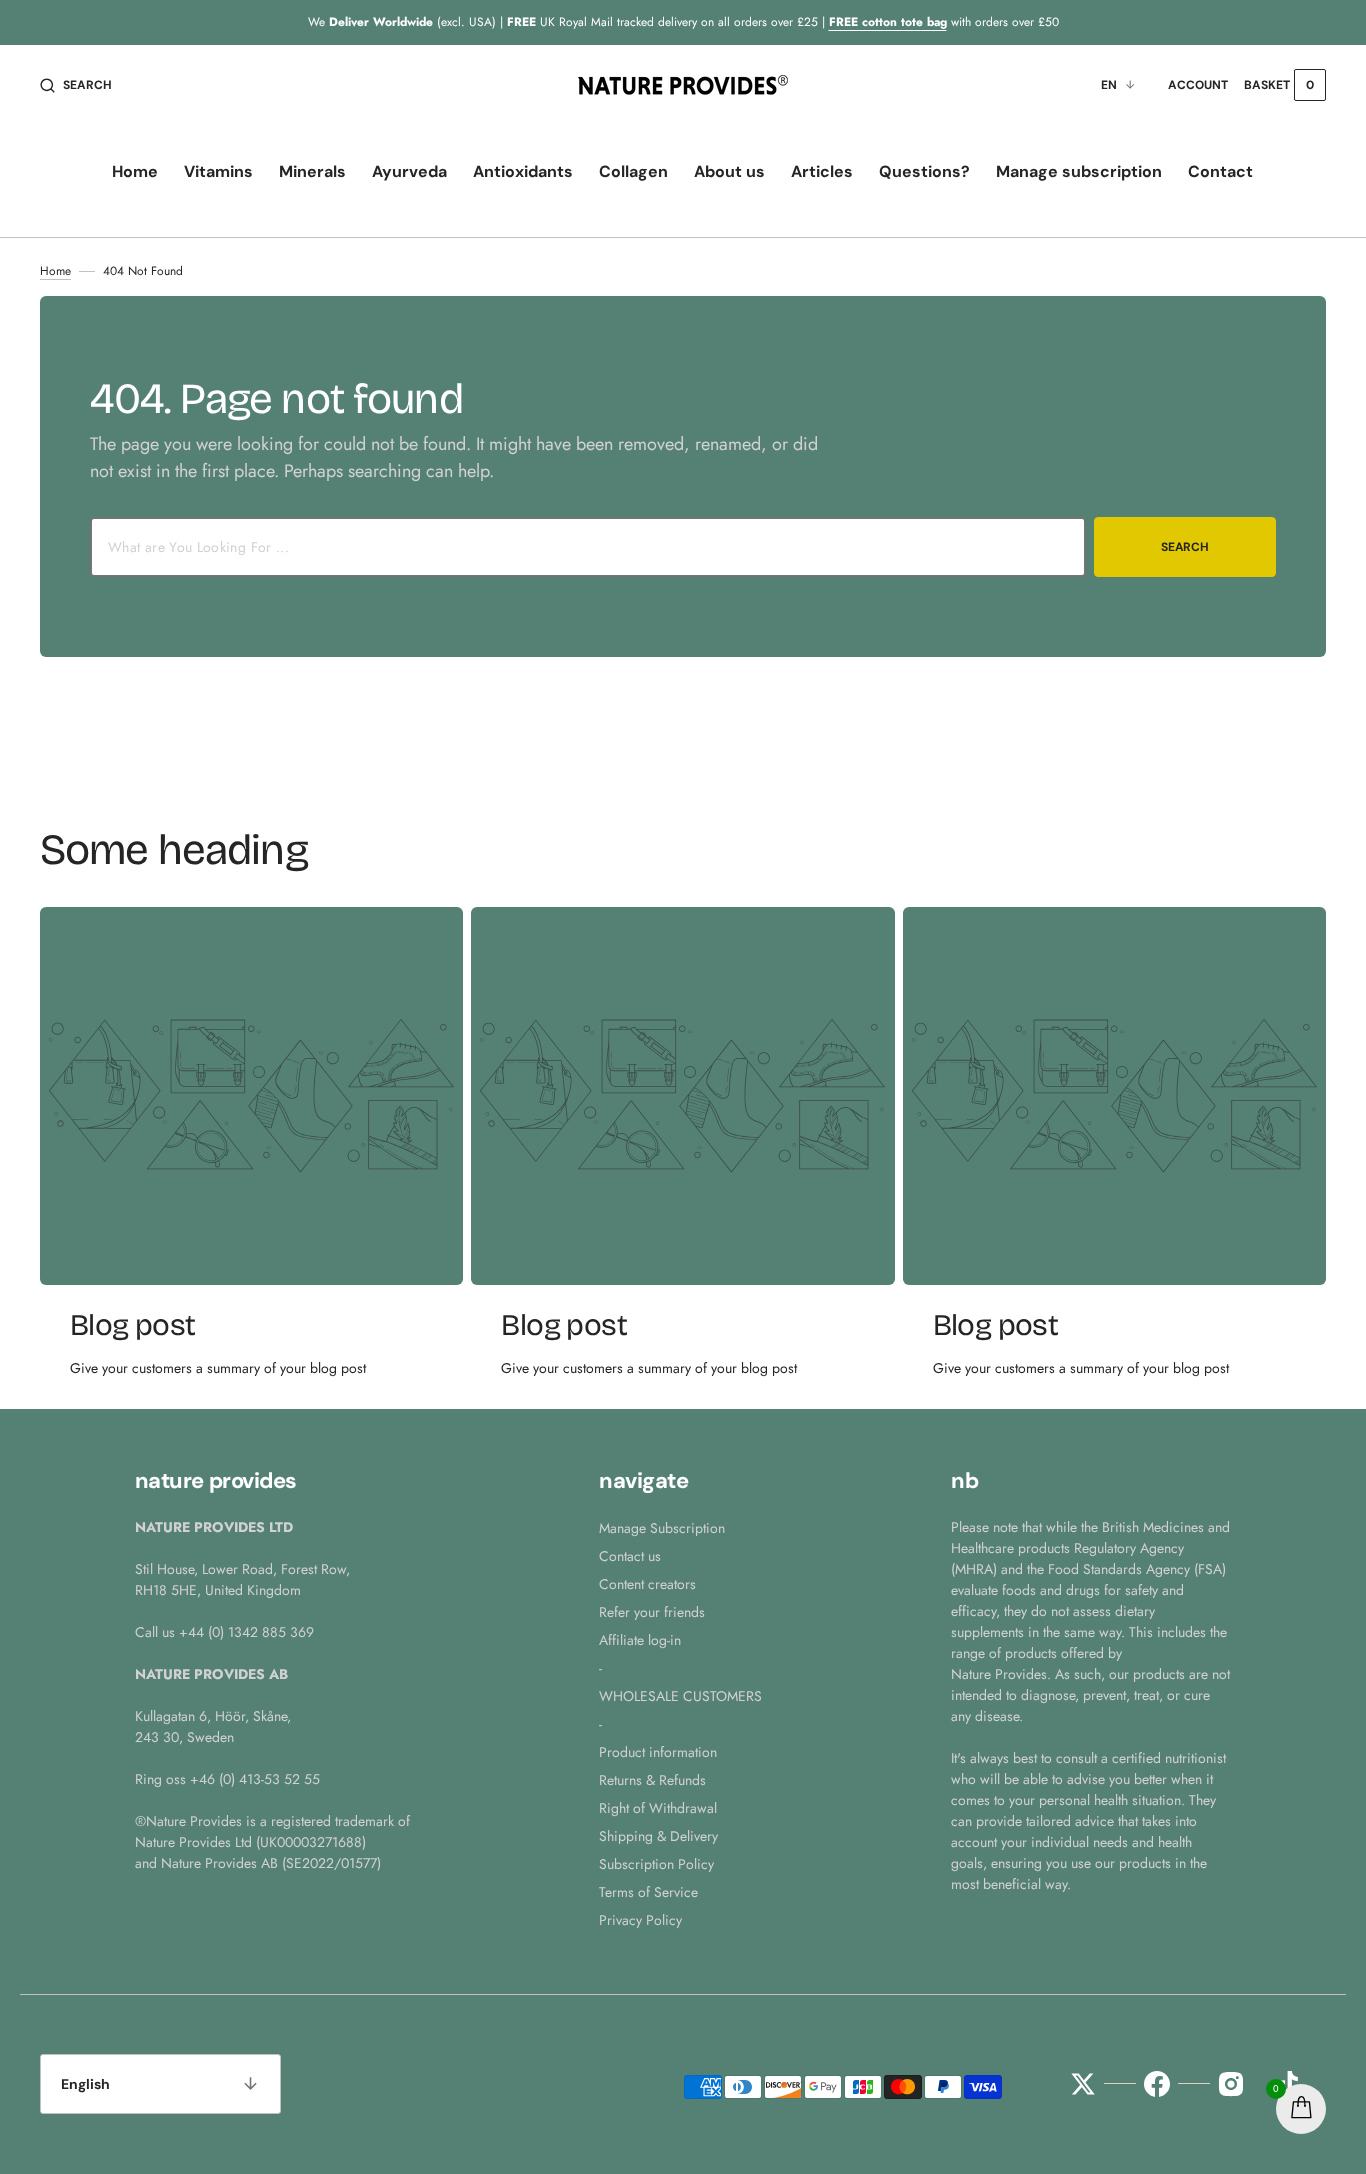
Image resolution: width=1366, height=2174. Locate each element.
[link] (251, 1096)
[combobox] (588, 547)
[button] (76, 85)
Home (55, 271)
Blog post (133, 1325)
